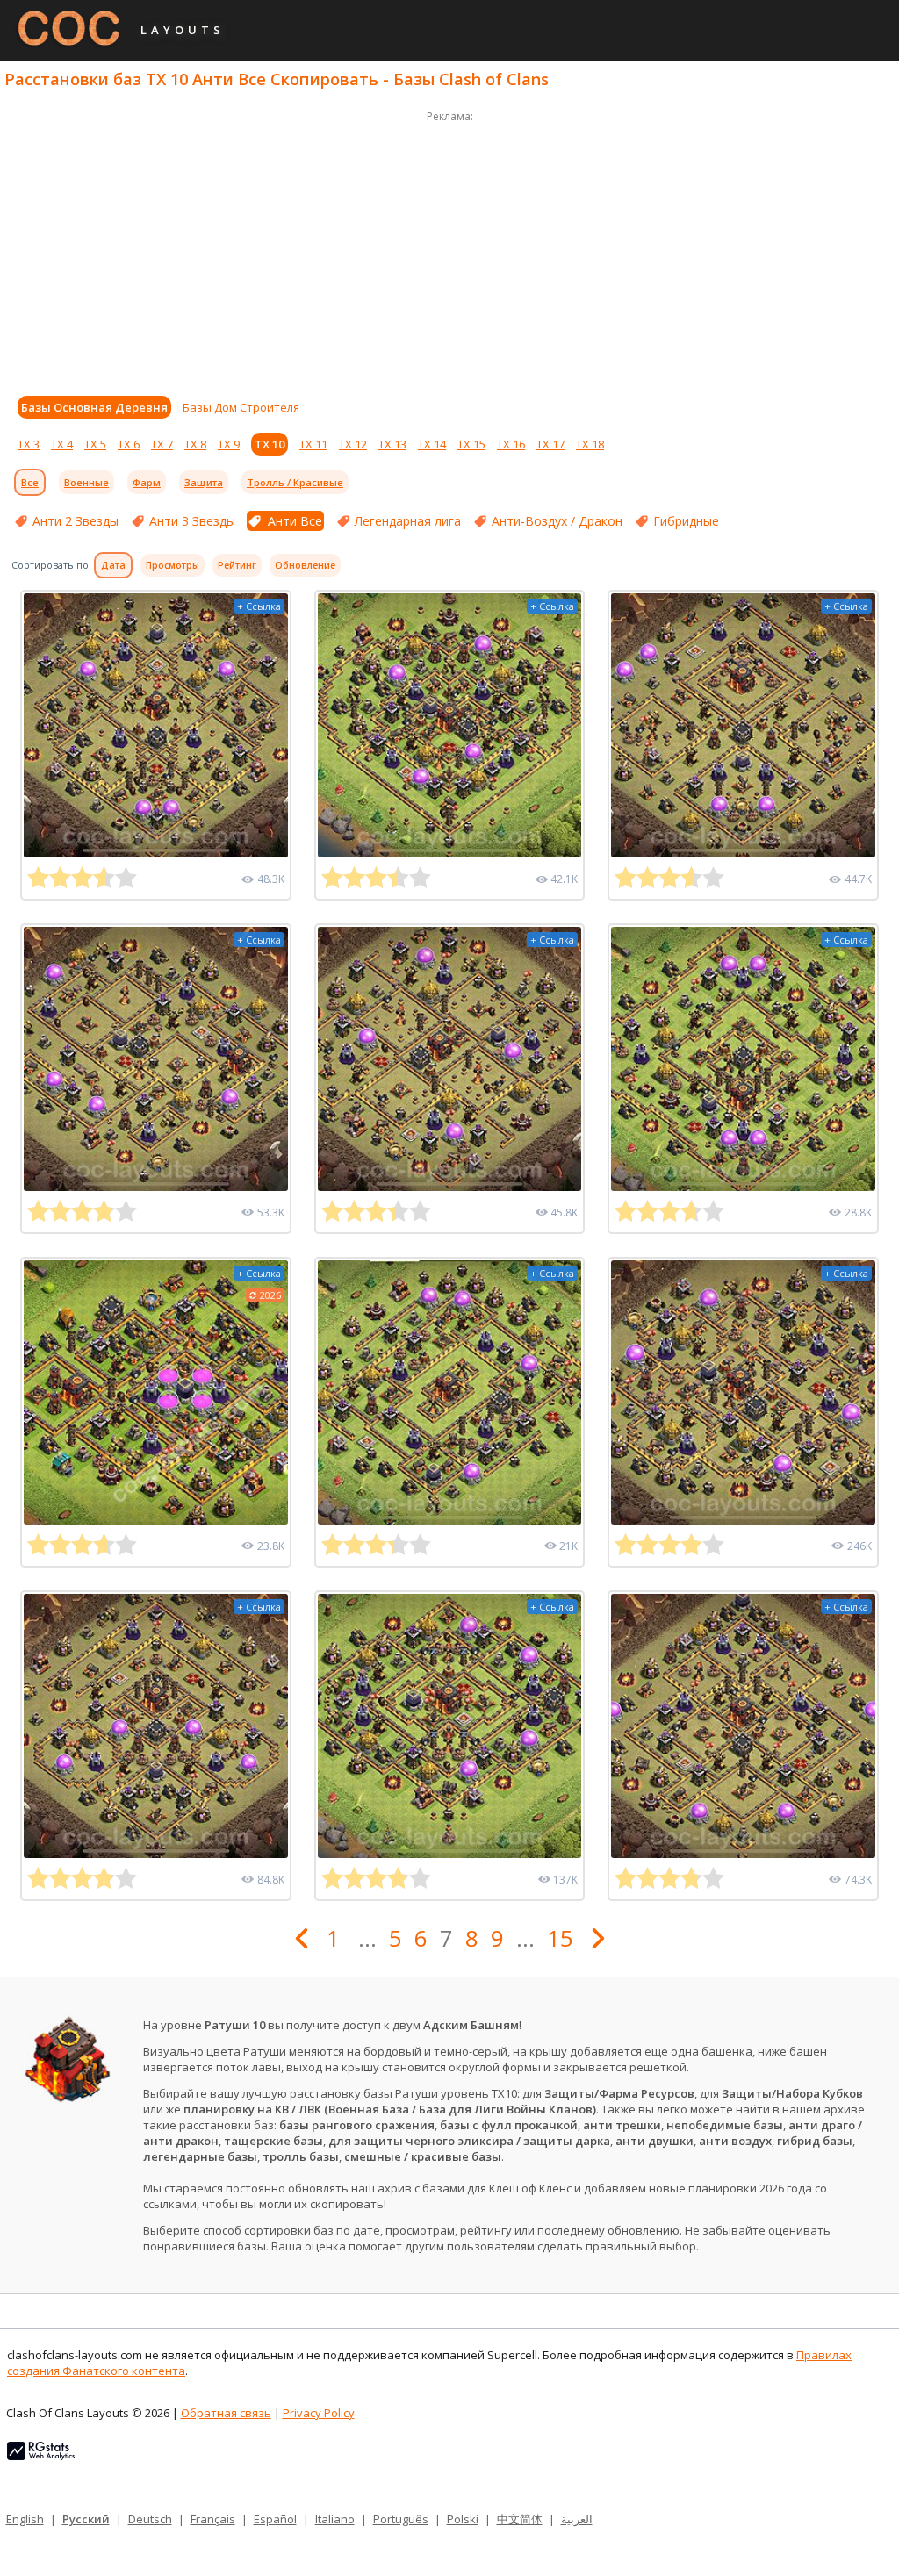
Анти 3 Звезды (192, 521)
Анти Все (295, 521)
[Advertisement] (449, 249)
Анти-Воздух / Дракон (557, 521)
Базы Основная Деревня (94, 407)
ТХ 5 (95, 444)
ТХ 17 (550, 444)
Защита (204, 482)
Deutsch (150, 2519)
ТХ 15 (471, 444)
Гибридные (686, 521)
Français (213, 2519)
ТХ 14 (432, 444)
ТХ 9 (229, 444)
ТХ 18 (590, 444)
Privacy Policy (319, 2413)
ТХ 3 (29, 444)
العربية (577, 2519)
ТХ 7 (162, 444)
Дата (113, 565)
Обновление (305, 565)
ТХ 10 (270, 444)
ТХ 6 (129, 444)
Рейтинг (237, 565)
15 (560, 1938)
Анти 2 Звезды (76, 521)
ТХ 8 (195, 444)
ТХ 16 (511, 444)
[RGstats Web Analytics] (41, 2456)
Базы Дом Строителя (241, 407)
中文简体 (520, 2519)
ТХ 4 (62, 444)
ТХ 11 (313, 444)
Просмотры (173, 565)
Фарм (147, 482)
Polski (463, 2519)
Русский (86, 2519)
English (25, 2519)
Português (401, 2519)
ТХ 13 (392, 444)
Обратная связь (226, 2413)
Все (30, 482)
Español (275, 2519)
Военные (86, 482)
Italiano (335, 2519)
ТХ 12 (353, 444)
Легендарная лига (408, 521)
